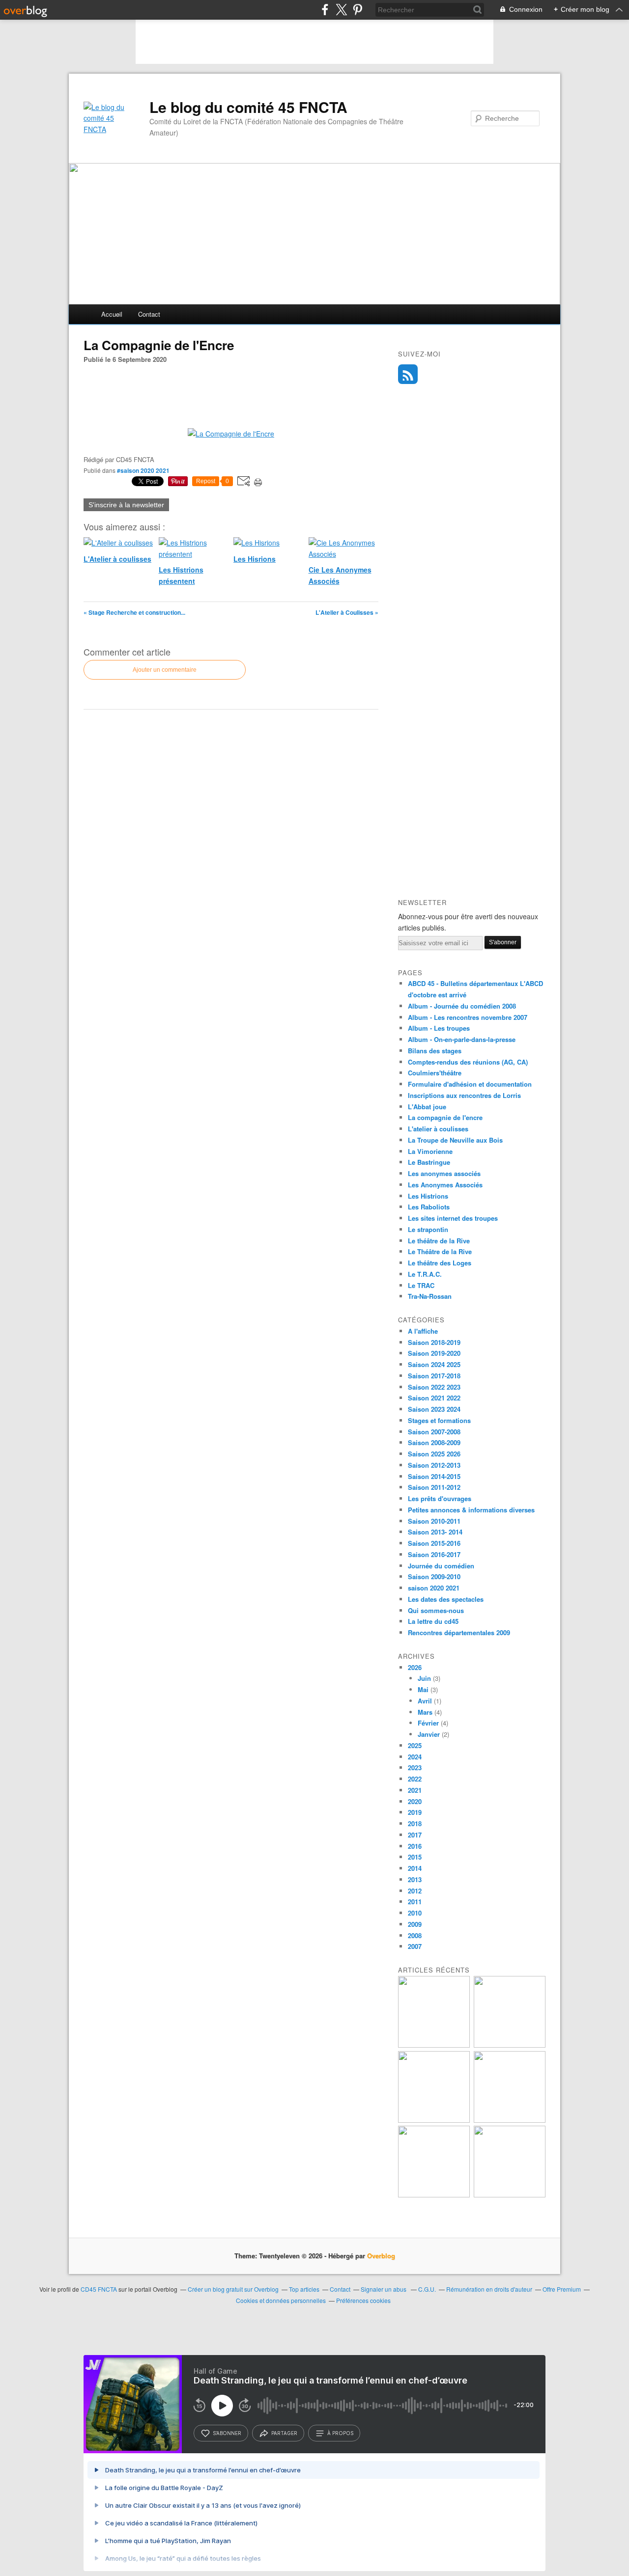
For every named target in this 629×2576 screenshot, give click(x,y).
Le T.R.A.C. (425, 1274)
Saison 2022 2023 (434, 1387)
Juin (424, 1678)
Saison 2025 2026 (434, 1454)
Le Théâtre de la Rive (440, 1251)
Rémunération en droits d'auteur (489, 2289)
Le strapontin (428, 1229)
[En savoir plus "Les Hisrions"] (434, 2120)
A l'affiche (423, 1331)
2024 (415, 1757)
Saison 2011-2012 (434, 1487)
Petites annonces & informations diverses (471, 1510)
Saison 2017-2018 (434, 1376)
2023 (415, 1768)
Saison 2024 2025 (434, 1364)
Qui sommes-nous (436, 1610)
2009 (415, 1924)
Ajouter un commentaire (165, 670)
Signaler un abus (384, 2289)
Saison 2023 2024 (434, 1409)
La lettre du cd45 (433, 1621)
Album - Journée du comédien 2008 (462, 1006)
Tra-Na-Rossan (430, 1296)
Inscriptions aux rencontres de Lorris (464, 1095)
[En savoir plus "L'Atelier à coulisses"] (434, 2045)
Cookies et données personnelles (281, 2300)
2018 (415, 1823)
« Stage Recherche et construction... (134, 612)
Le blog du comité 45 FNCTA (248, 107)
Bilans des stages (435, 1051)
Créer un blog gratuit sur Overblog (233, 2289)
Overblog (381, 2256)
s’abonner (227, 2433)
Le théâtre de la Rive (439, 1241)
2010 (415, 1913)
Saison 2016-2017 (434, 1554)
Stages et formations (439, 1420)
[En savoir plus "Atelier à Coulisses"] (510, 2195)
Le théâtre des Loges (440, 1263)
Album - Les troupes (439, 1028)
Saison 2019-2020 (434, 1353)
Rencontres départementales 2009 (459, 1632)
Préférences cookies (363, 2300)
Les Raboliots (429, 1207)
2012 (415, 1891)
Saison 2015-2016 (434, 1543)
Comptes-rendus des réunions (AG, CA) (468, 1062)
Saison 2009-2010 (434, 1576)
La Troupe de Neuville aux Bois (455, 1140)
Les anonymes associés (444, 1173)
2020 (415, 1801)
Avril (425, 1701)
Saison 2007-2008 (434, 1432)
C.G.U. (427, 2289)
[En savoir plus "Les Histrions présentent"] (510, 2045)
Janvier (429, 1734)
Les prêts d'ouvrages (440, 1498)
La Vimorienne (430, 1151)
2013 (415, 1879)
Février (428, 1723)
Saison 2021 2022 (434, 1398)
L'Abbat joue (427, 1107)
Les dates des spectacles (446, 1599)
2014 (415, 1868)
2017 (415, 1835)
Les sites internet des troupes (453, 1218)
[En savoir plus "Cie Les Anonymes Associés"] (510, 2120)
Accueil (112, 314)
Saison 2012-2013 (434, 1465)
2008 (415, 1935)
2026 (415, 1667)
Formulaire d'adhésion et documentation (470, 1084)
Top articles (304, 2289)
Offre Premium (562, 2289)
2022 (415, 1779)
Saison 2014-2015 (434, 1476)
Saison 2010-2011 (434, 1521)
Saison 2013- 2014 (435, 1532)
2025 (415, 1745)
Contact (149, 314)
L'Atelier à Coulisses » (347, 612)
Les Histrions (428, 1196)
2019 (415, 1812)
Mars (425, 1712)
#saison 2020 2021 (143, 470)
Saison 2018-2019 (434, 1342)
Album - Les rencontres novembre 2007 (468, 1017)
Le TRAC (421, 1285)
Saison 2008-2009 (434, 1442)
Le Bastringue (429, 1162)
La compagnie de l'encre (445, 1117)
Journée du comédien (441, 1566)
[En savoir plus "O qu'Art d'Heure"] (434, 2195)
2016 (415, 1846)
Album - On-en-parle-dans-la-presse (462, 1039)
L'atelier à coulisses (438, 1129)
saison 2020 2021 (434, 1588)
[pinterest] (357, 10)
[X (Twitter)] (341, 10)
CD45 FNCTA (99, 2289)
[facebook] (325, 10)
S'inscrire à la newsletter (126, 505)
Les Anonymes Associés (445, 1185)
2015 (415, 1857)
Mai (423, 1689)
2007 (415, 1946)
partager (284, 2433)
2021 (415, 1790)
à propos (340, 2433)
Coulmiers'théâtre (435, 1073)
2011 (415, 1902)
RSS (408, 374)
